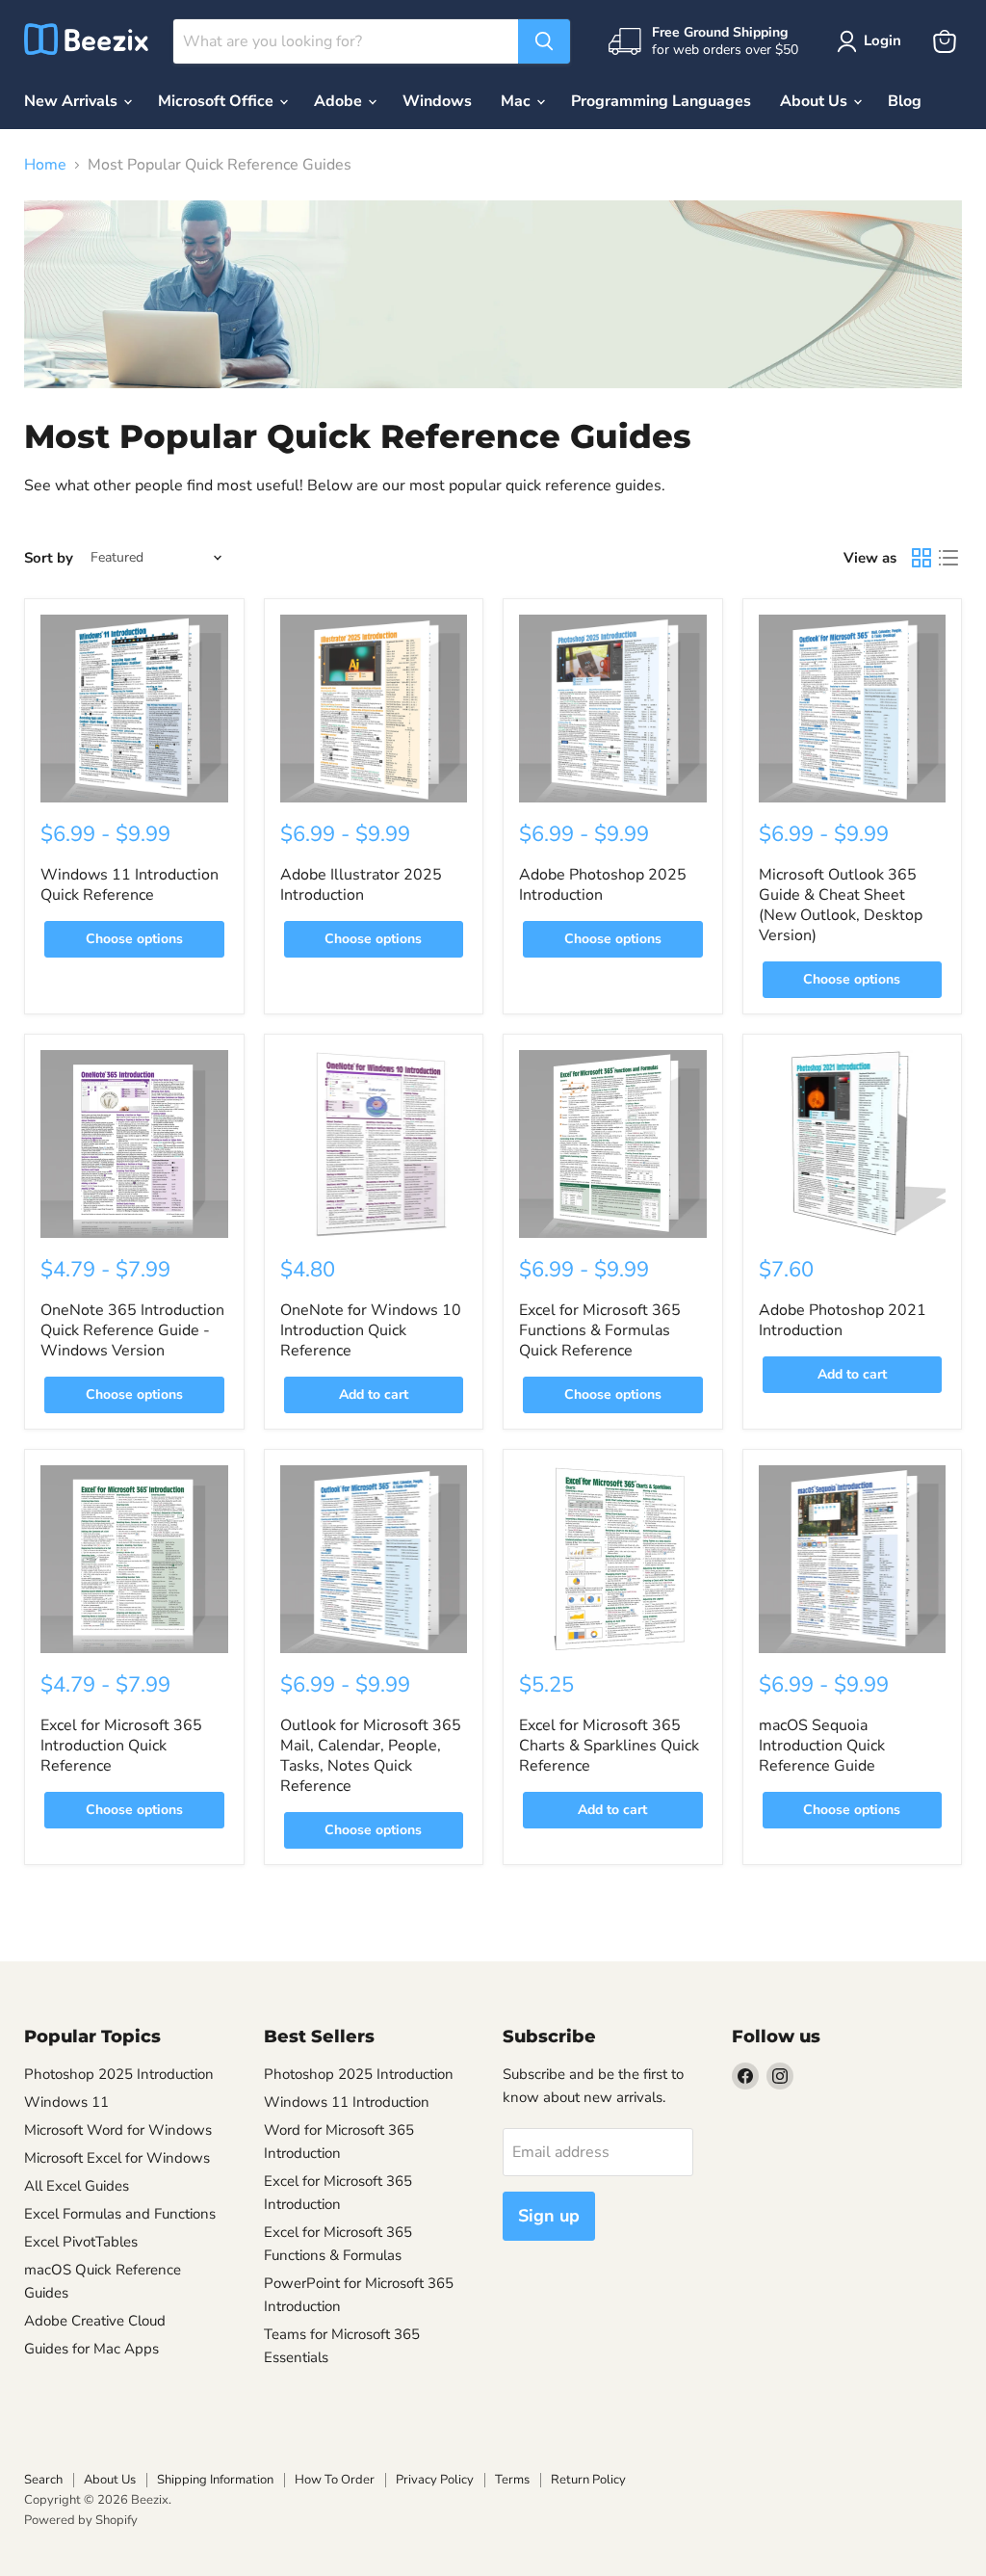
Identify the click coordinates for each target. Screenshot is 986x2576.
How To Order (335, 2480)
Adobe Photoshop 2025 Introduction (603, 885)
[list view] (948, 558)
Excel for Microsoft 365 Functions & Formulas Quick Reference (600, 1330)
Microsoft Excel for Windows (117, 2158)
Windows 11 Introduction (347, 2102)
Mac (518, 101)
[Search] (544, 41)
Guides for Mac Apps (91, 2349)
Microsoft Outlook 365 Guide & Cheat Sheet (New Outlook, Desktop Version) (841, 905)
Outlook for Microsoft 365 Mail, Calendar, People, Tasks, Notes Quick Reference (371, 1756)
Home (45, 165)
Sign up (549, 2216)
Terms (512, 2480)
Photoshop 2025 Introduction (119, 2074)
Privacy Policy (435, 2480)
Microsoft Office (218, 101)
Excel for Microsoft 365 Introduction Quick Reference (121, 1746)
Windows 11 (66, 2102)
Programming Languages (661, 101)
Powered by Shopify (81, 2520)
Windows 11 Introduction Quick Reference (130, 885)
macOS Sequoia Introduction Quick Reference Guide (822, 1746)
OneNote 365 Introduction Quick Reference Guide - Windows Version (132, 1330)
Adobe (340, 101)
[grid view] (921, 558)
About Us (816, 101)
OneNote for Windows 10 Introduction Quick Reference (371, 1330)
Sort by (49, 558)
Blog (905, 101)
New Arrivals (73, 101)
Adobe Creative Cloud (95, 2321)
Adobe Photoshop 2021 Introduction (843, 1320)
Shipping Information (215, 2480)
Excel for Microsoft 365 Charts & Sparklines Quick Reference (609, 1746)
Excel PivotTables (81, 2242)
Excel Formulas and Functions (120, 2214)
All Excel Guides (77, 2186)
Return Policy (588, 2480)
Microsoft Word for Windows (118, 2130)
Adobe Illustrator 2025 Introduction (361, 885)
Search (43, 2480)
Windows (437, 101)
